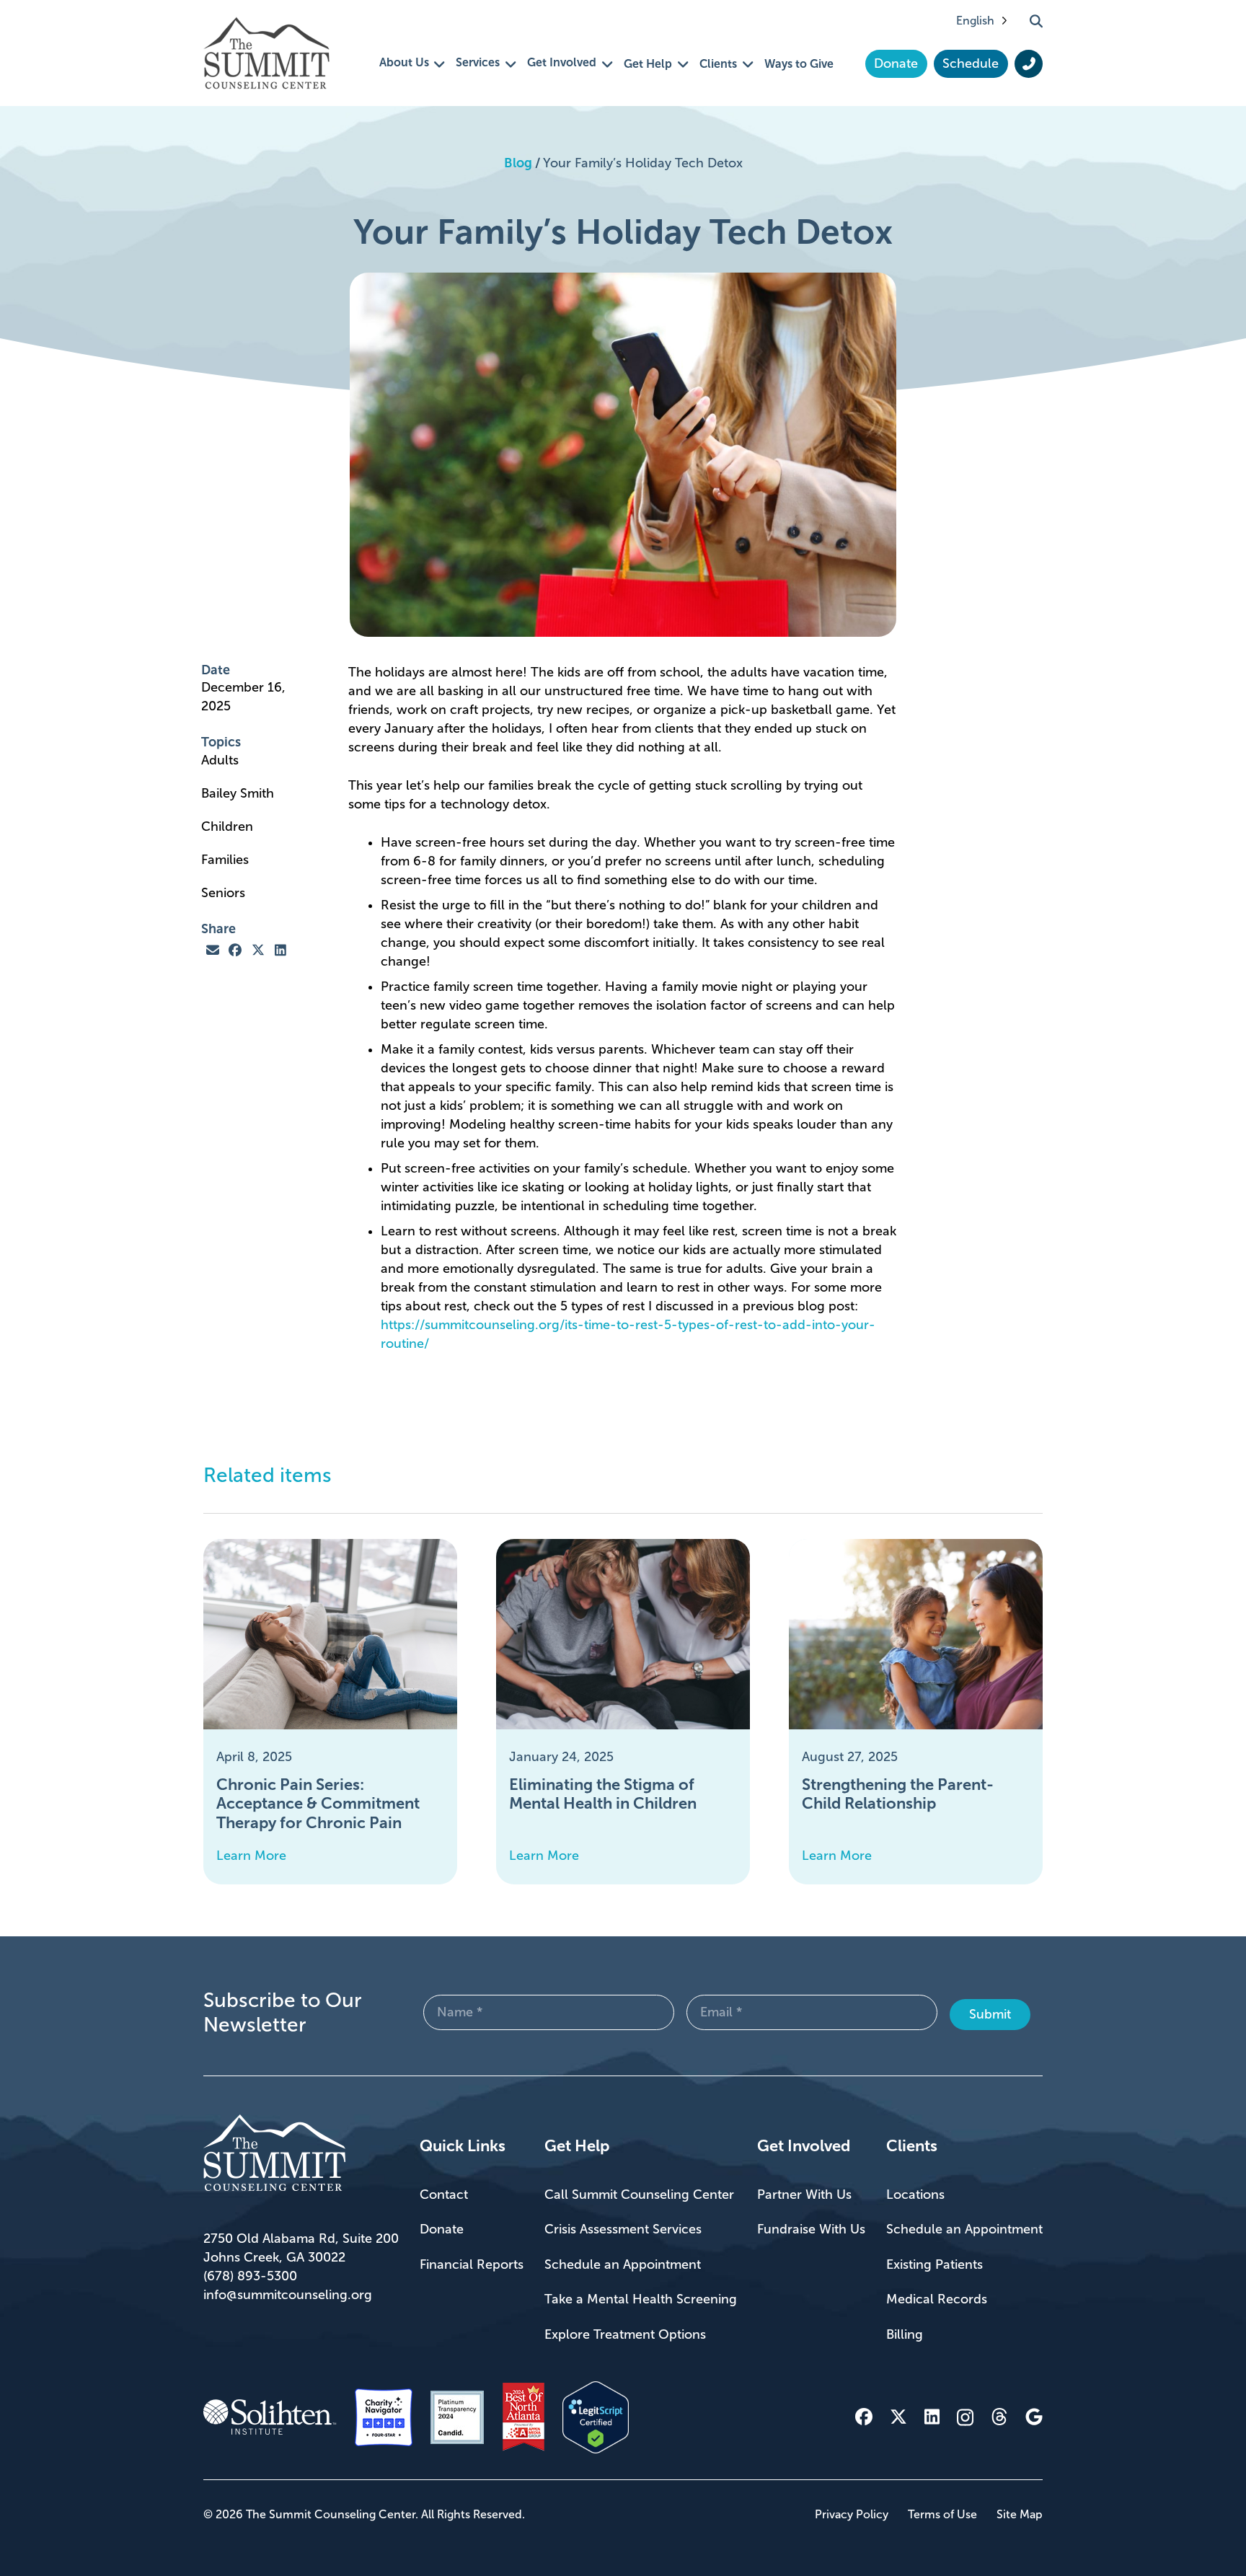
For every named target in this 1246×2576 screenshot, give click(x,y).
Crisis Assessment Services (623, 2229)
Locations (915, 2195)
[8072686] (596, 2417)
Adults (222, 760)
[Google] (1034, 2417)
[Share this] (236, 950)
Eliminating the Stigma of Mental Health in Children (603, 1794)
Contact (444, 2195)
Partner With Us (804, 2195)
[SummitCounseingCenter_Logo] (266, 53)
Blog (518, 163)
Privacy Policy (852, 2514)
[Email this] (213, 950)
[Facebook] (864, 2417)
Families (227, 860)
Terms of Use (942, 2514)
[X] (898, 2417)
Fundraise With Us (811, 2229)
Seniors (225, 893)
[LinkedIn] (932, 2417)
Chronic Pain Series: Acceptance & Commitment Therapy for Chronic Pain (318, 1804)
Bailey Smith (239, 793)
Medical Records (937, 2299)
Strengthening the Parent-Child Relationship (898, 1794)
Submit (990, 2014)
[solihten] (270, 2417)
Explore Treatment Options (625, 2334)
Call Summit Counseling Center (639, 2195)
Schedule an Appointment (623, 2264)
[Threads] (999, 2417)
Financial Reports (472, 2264)
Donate (442, 2229)
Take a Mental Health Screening (641, 2299)
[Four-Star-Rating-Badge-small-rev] (384, 2417)
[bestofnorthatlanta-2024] (523, 2417)
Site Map (1020, 2514)
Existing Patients (934, 2264)
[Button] (1029, 64)
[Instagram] (965, 2417)
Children (229, 826)
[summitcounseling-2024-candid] (457, 2417)
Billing (905, 2334)
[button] (1036, 21)
